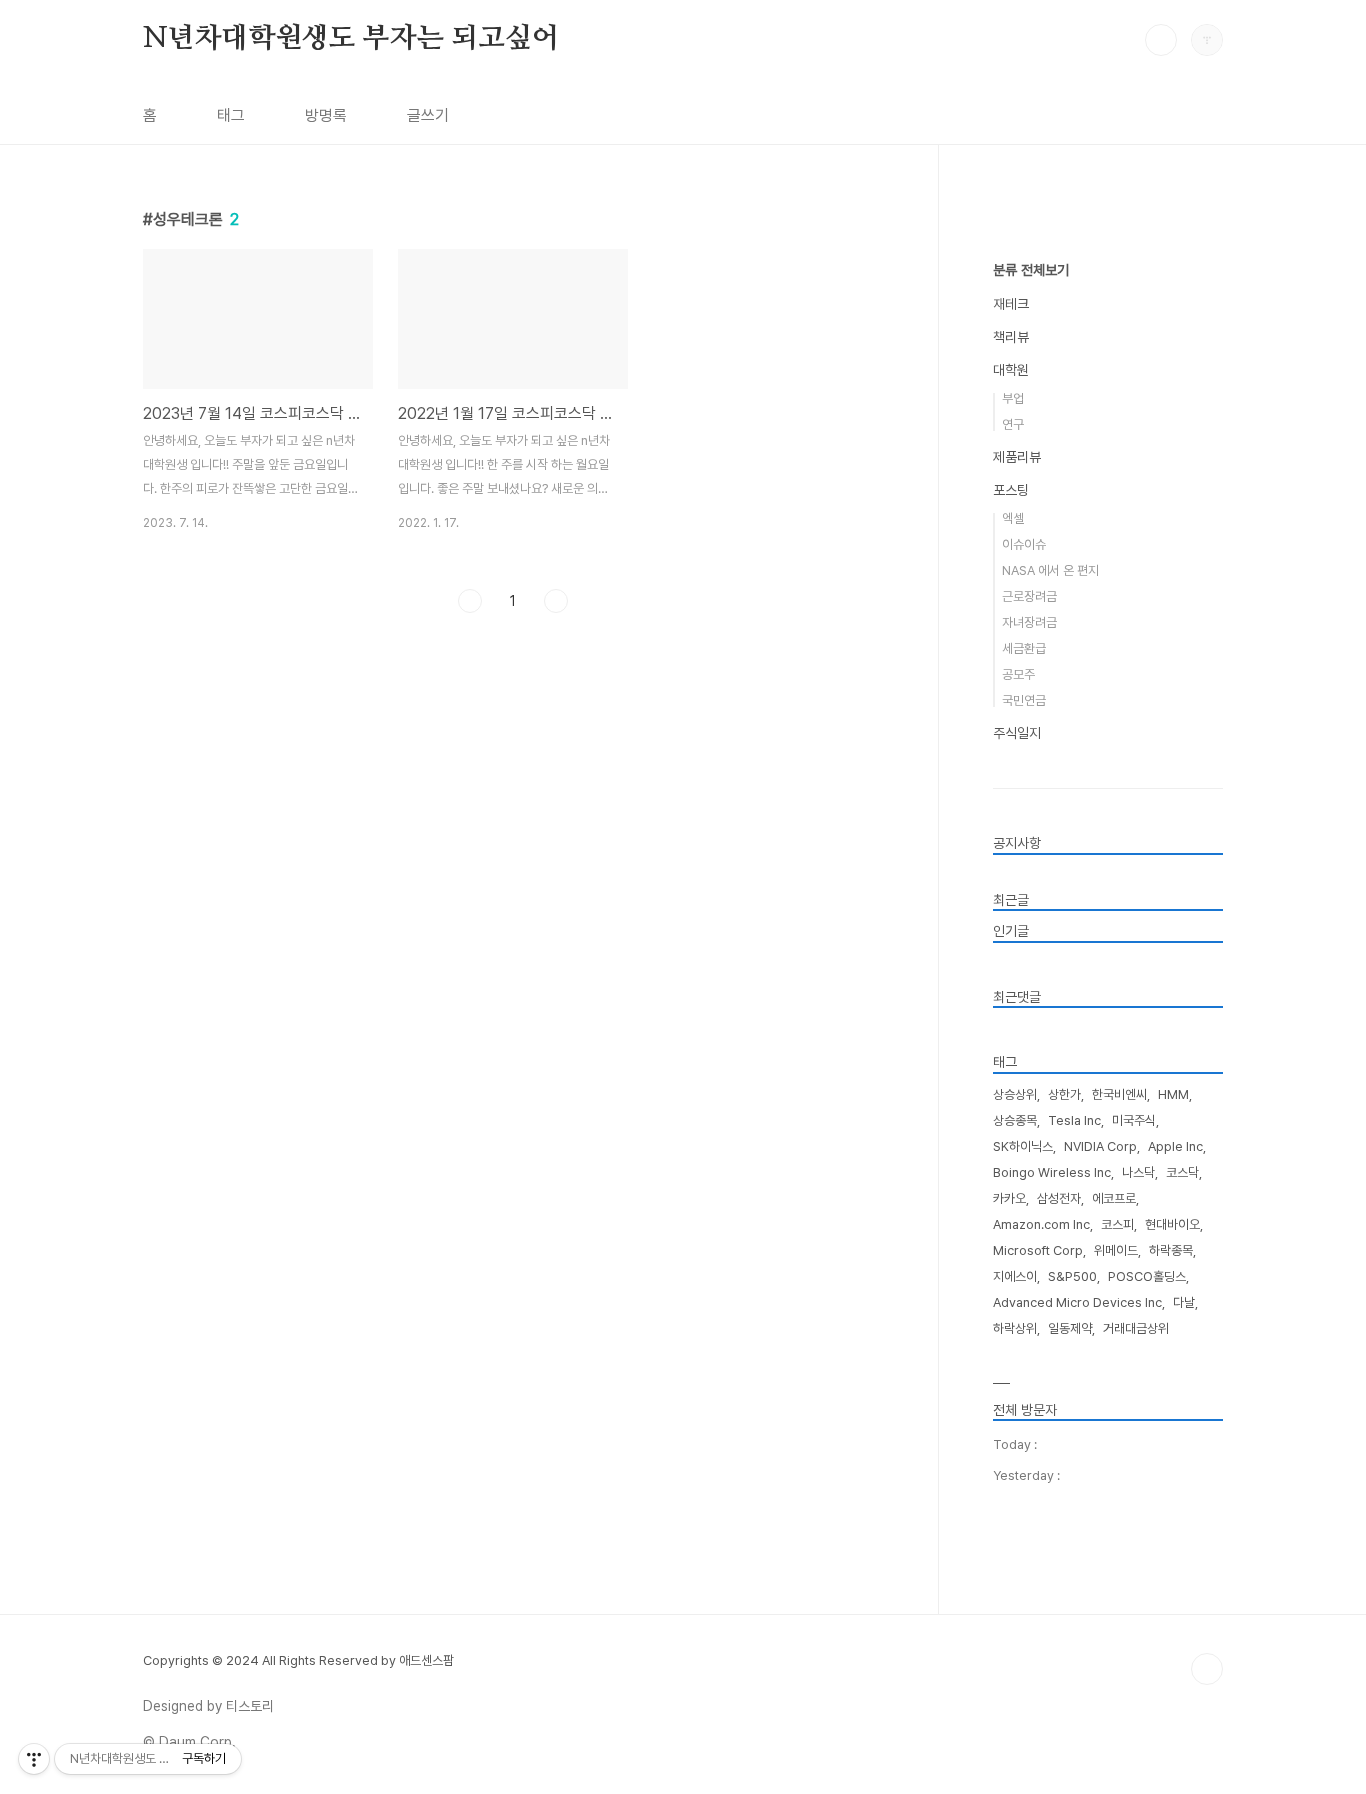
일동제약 (1070, 1328)
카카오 (1009, 1198)
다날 (1184, 1302)
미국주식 (1134, 1120)
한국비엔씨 (1119, 1094)
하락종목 (1171, 1250)
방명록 (326, 115)
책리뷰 (1011, 337)
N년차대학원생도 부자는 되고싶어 (351, 39)
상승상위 (1015, 1094)
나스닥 (1138, 1172)
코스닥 (1182, 1172)
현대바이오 (1172, 1224)
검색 (1161, 40)
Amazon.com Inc (1041, 1224)
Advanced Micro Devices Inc (1077, 1302)
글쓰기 (428, 115)
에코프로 (1114, 1198)
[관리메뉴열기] (34, 1759)
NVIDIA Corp (1100, 1146)
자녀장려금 (1029, 622)
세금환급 (1024, 648)
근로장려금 (1029, 596)
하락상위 (1015, 1328)
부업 (1013, 398)
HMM (1173, 1094)
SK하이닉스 (1023, 1146)
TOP (1207, 1669)
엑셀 (1013, 518)
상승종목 (1015, 1120)
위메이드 (1116, 1250)
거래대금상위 (1136, 1328)
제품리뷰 (1017, 457)
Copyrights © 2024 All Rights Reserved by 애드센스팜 (298, 1660)
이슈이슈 (1024, 544)
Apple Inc (1175, 1146)
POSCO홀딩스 (1147, 1276)
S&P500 (1072, 1276)
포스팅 (1011, 490)
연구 (1013, 424)
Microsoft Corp (1038, 1250)
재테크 (1011, 304)
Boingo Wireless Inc (1052, 1172)
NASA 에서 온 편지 (1050, 570)
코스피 (1117, 1224)
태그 (231, 115)
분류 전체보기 (1031, 270)
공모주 (1018, 674)
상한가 (1064, 1094)
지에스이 (1015, 1276)
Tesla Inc (1074, 1120)
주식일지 (1017, 733)
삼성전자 (1059, 1198)
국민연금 (1024, 700)
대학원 (1011, 370)
